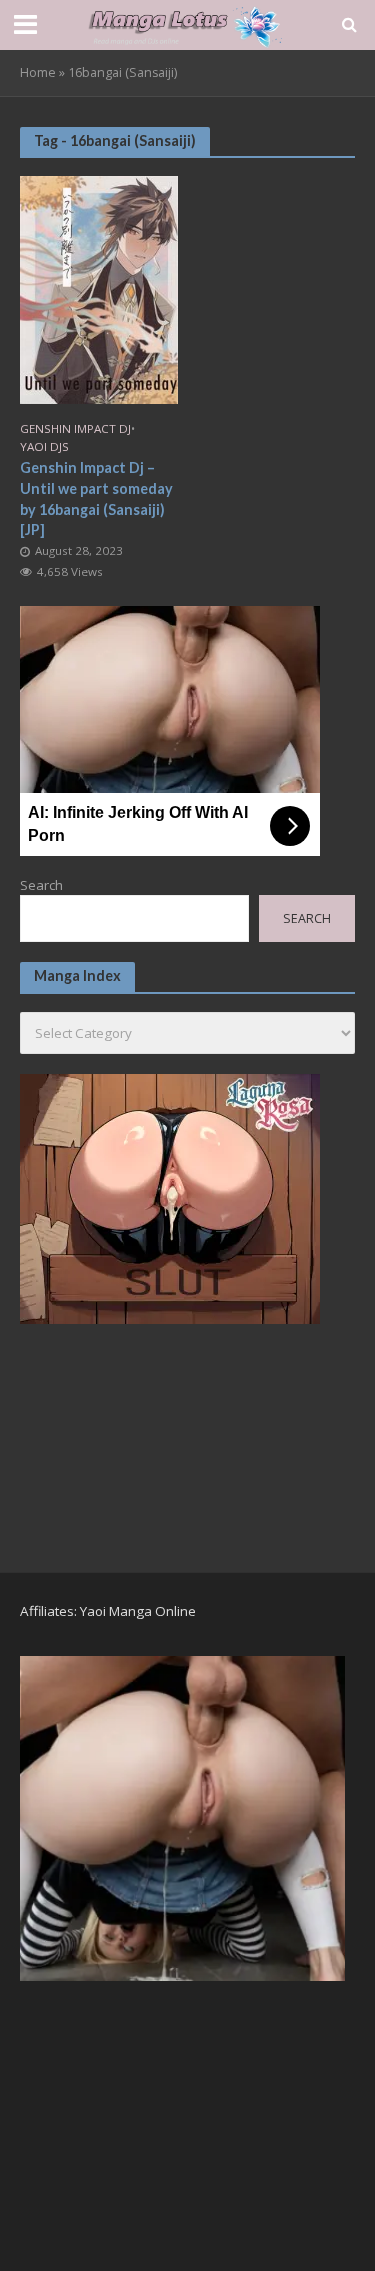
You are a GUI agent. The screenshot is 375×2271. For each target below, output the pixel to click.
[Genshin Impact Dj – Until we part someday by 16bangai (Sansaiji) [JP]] (99, 288)
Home (38, 72)
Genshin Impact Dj (75, 429)
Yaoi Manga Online (138, 1611)
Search (41, 885)
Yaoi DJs (44, 447)
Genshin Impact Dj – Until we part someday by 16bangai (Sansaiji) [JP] (96, 498)
